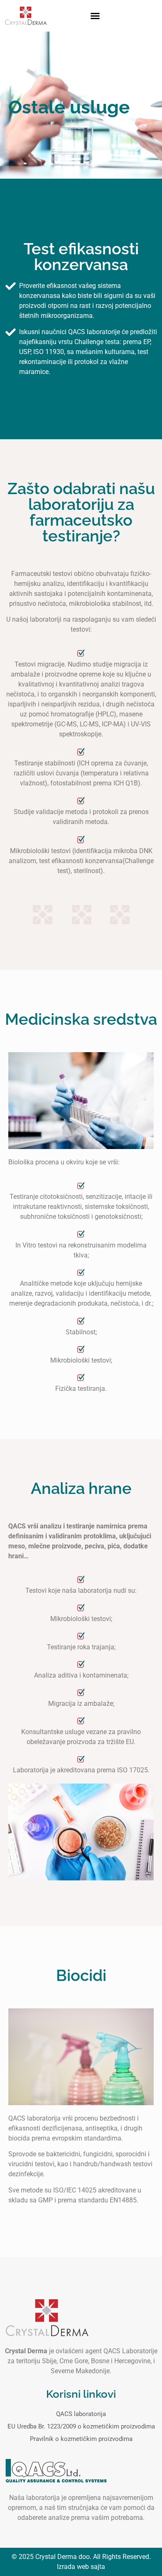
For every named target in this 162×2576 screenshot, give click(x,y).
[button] (95, 16)
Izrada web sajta (81, 2567)
